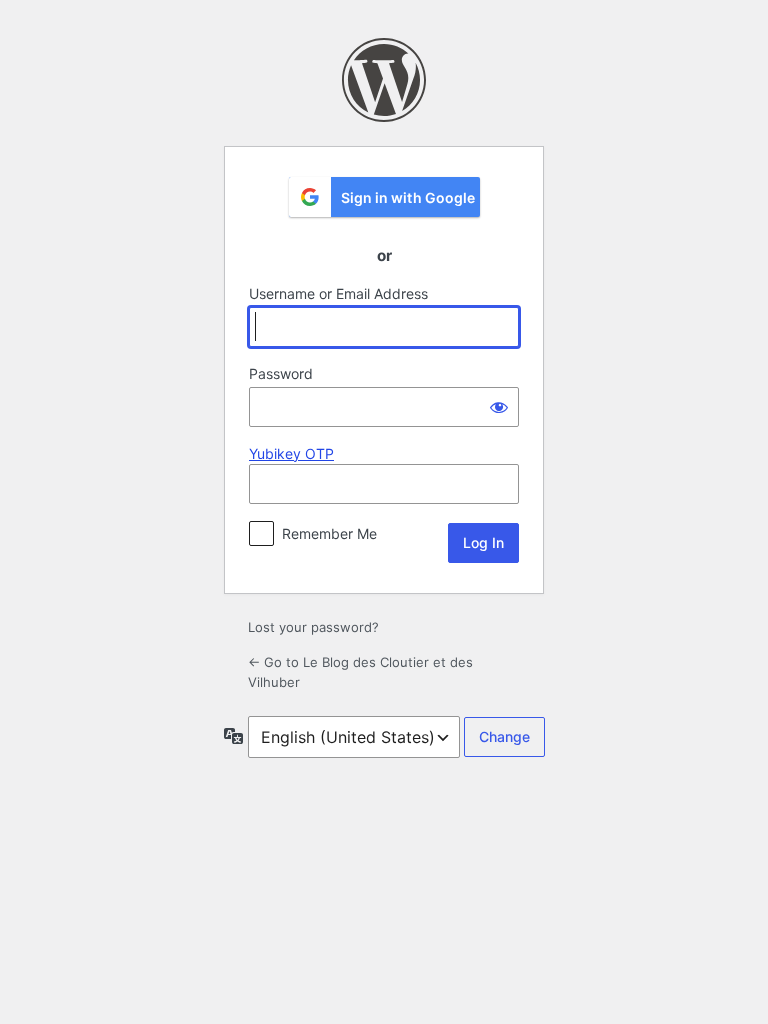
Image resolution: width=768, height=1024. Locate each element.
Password (281, 373)
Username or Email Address (338, 293)
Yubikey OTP (291, 453)
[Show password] (499, 407)
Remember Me (329, 533)
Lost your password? (313, 627)
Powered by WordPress (384, 80)
